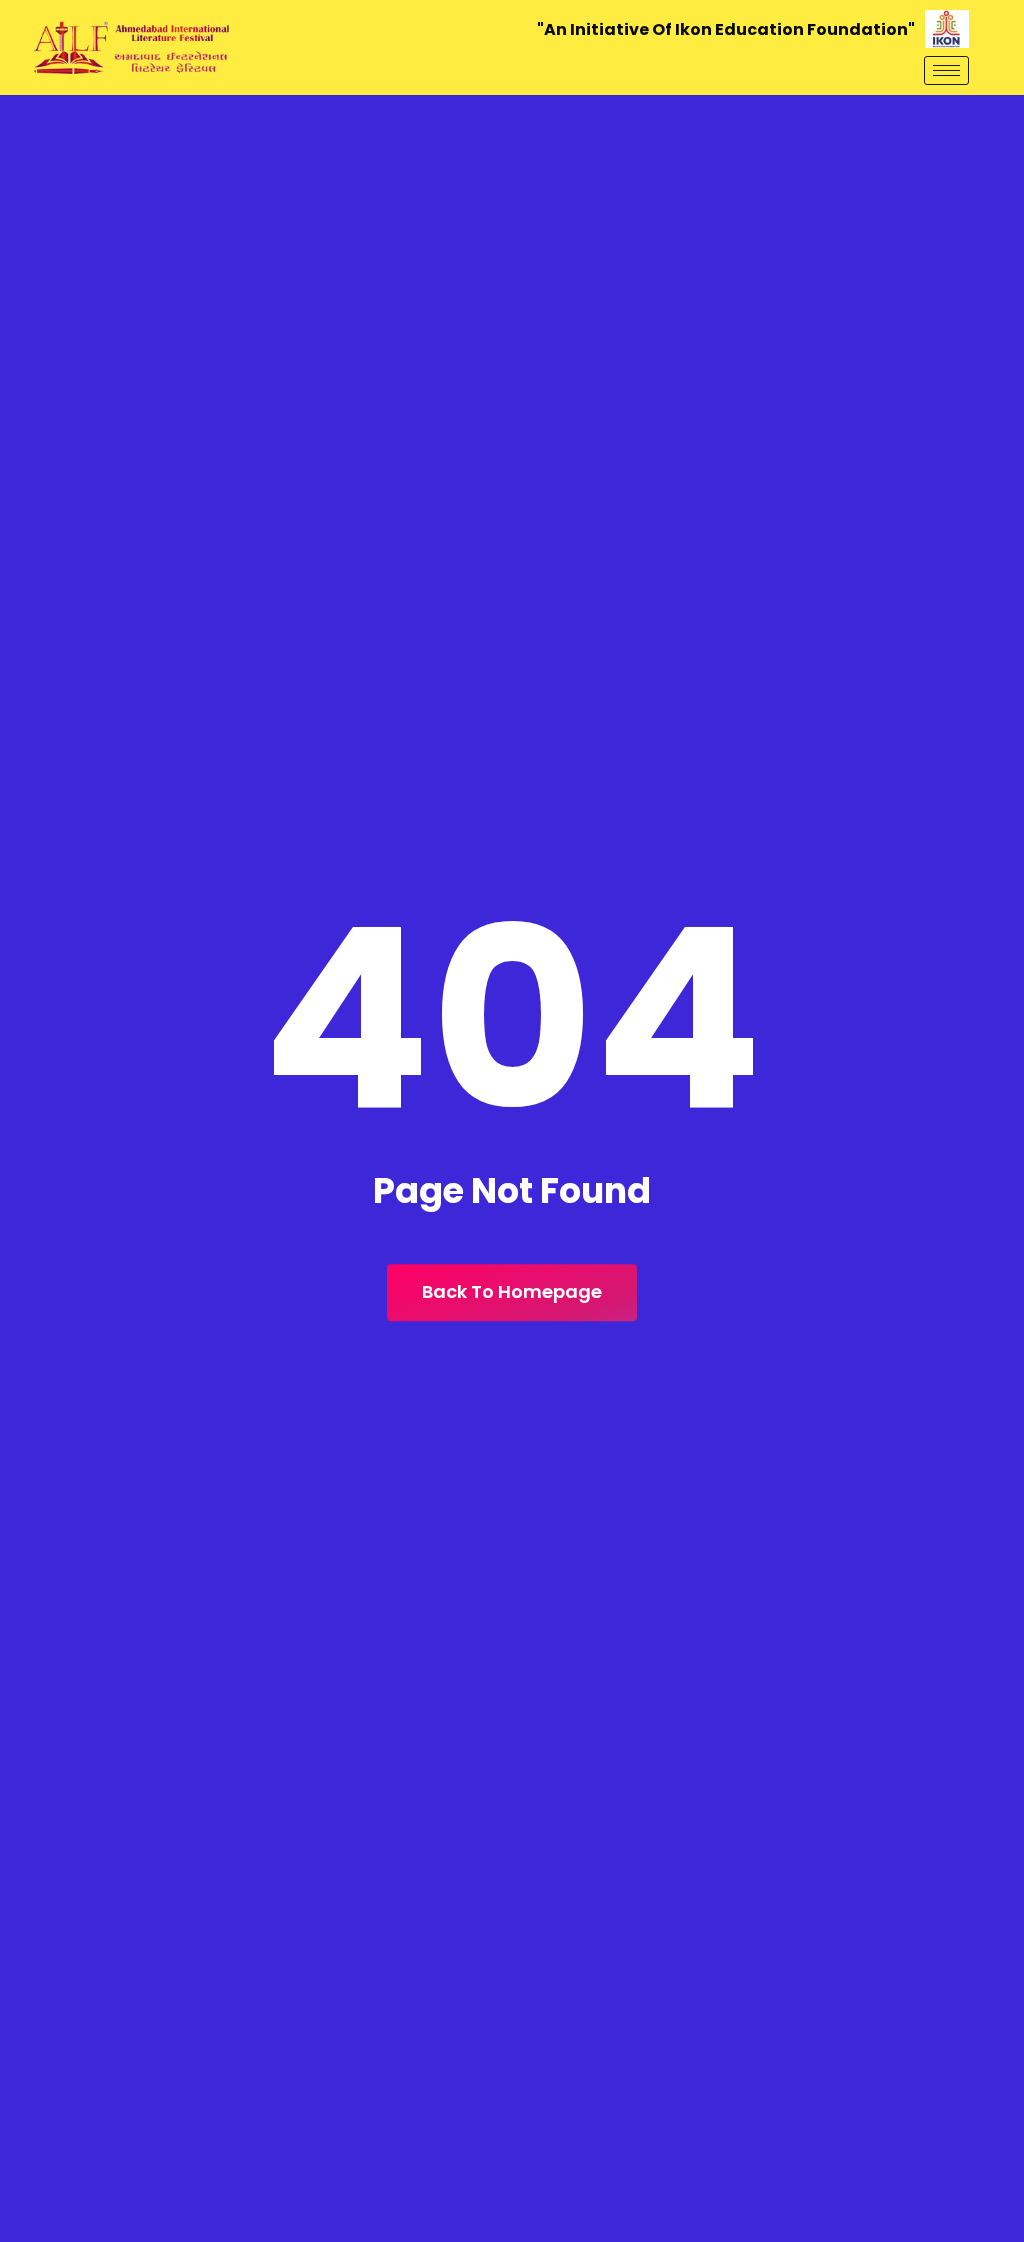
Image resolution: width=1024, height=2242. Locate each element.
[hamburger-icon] (946, 70)
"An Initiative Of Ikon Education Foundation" (726, 29)
